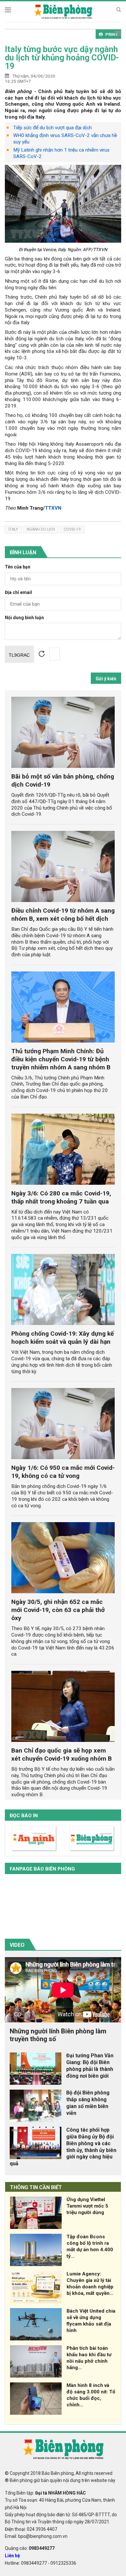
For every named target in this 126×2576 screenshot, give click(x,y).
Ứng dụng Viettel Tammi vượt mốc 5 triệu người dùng (87, 2206)
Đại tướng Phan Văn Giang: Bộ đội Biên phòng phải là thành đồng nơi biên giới (90, 2066)
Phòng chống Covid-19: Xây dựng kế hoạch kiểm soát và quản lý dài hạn (63, 1338)
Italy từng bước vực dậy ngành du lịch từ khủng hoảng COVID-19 (62, 58)
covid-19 (72, 529)
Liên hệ (12, 2556)
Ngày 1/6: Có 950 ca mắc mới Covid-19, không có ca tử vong (63, 1472)
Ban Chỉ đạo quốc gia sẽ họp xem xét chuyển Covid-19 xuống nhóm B (62, 1754)
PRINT (112, 34)
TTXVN (53, 508)
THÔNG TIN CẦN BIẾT (36, 2187)
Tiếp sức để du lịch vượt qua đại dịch (52, 128)
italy (13, 529)
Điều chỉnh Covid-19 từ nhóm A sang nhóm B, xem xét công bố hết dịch (63, 915)
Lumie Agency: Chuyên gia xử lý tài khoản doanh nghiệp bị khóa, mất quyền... (90, 2283)
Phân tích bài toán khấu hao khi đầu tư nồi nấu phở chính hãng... (89, 2358)
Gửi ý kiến (106, 679)
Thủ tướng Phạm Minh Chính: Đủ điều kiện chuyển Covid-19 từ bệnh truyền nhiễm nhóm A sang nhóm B (61, 1059)
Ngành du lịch (41, 529)
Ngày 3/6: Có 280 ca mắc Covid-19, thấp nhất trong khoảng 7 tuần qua (61, 1197)
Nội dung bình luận (24, 618)
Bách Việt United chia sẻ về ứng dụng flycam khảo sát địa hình (91, 2321)
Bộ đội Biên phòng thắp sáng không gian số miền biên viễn (88, 2103)
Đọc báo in (24, 1816)
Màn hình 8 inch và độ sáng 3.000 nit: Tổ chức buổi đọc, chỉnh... (91, 2395)
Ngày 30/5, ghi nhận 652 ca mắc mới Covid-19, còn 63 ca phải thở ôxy (58, 1610)
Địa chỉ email (18, 593)
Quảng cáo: (30, 2548)
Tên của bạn (18, 567)
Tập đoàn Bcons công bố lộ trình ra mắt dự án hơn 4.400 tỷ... (90, 2246)
